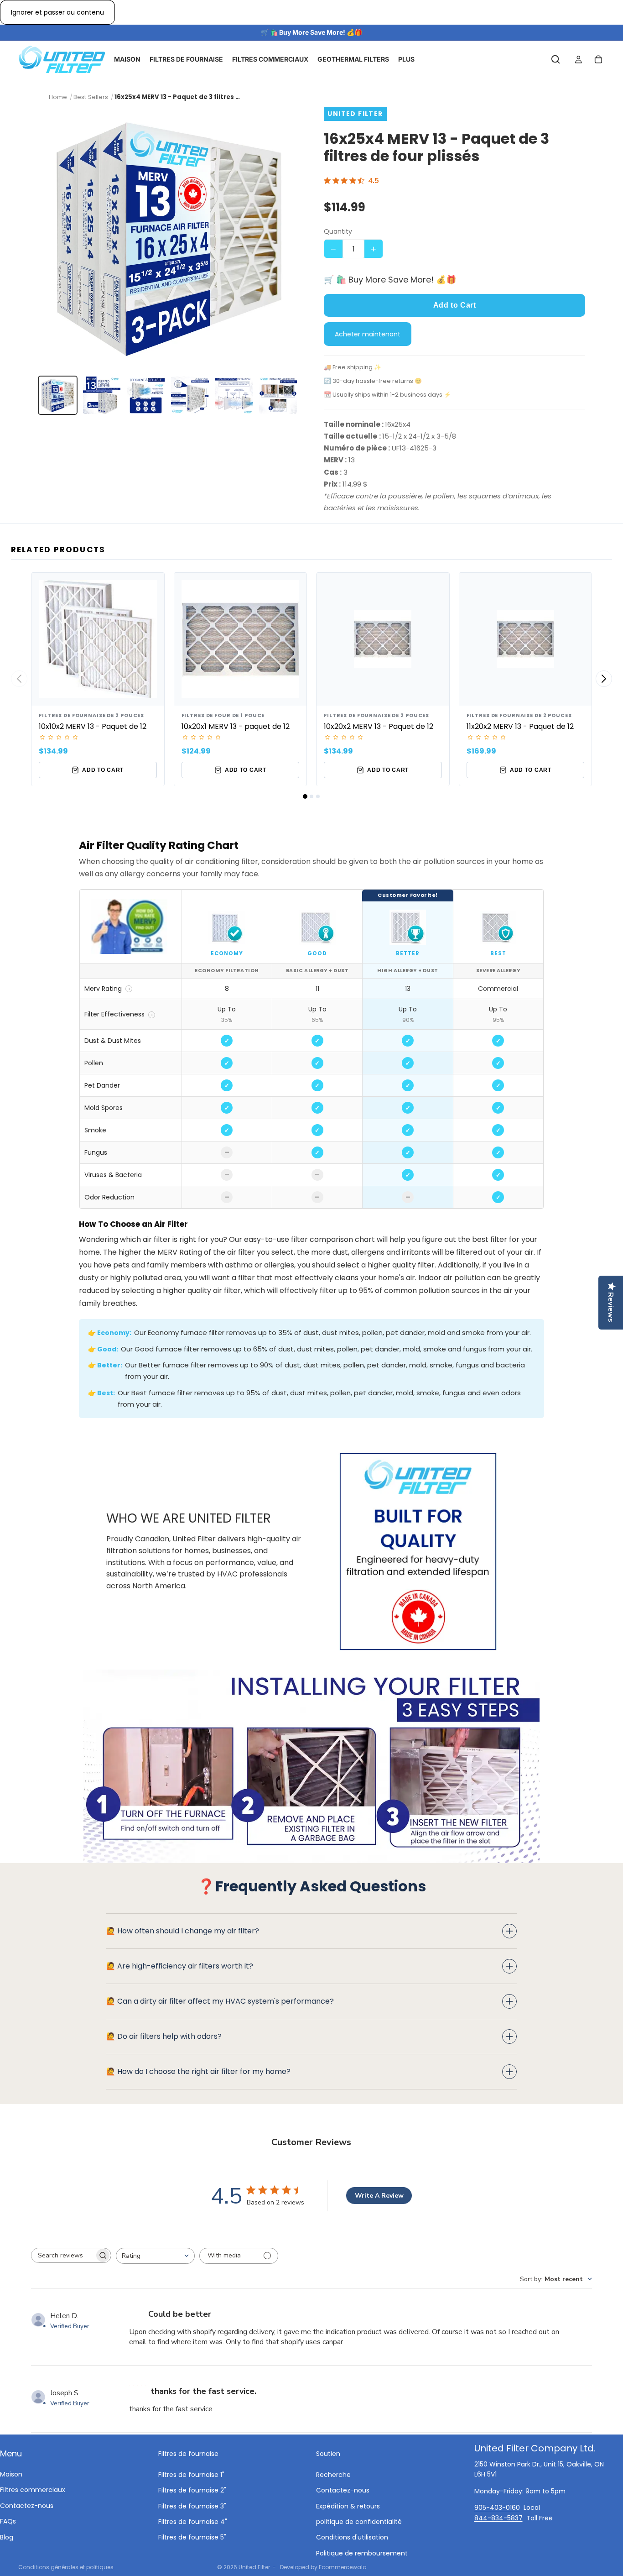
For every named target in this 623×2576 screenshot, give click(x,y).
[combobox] (155, 2256)
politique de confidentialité (359, 2522)
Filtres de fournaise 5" (192, 2537)
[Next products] (604, 679)
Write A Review (379, 2196)
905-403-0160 (497, 2508)
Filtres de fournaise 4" (193, 2522)
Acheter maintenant (368, 334)
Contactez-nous (27, 2506)
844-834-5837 (498, 2518)
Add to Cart (455, 305)
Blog (7, 2537)
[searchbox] (63, 2255)
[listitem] (58, 395)
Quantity (338, 231)
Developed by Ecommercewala (323, 2567)
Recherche (333, 2475)
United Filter (254, 2567)
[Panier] (598, 60)
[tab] (305, 796)
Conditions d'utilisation (352, 2537)
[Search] (556, 60)
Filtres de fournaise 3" (192, 2506)
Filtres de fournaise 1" (191, 2475)
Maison (11, 2474)
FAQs (8, 2521)
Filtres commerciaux (33, 2490)
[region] (311, 1049)
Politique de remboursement (362, 2553)
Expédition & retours (348, 2506)
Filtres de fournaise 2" (192, 2490)
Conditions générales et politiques (66, 2567)
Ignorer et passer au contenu (57, 12)
